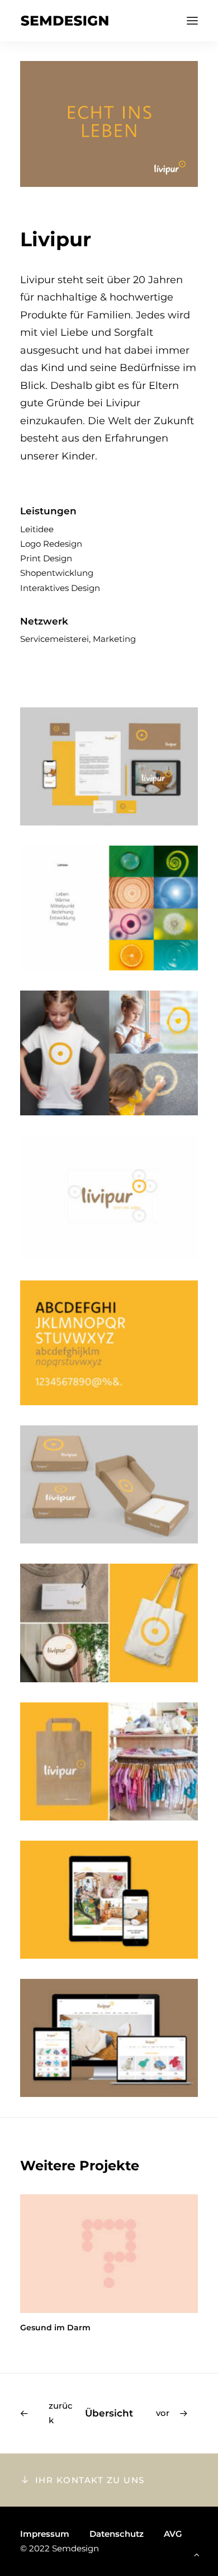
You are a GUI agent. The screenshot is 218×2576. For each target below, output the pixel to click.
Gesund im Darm (55, 2328)
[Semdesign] (65, 21)
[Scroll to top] (197, 2554)
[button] (192, 21)
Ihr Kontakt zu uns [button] (90, 2480)
